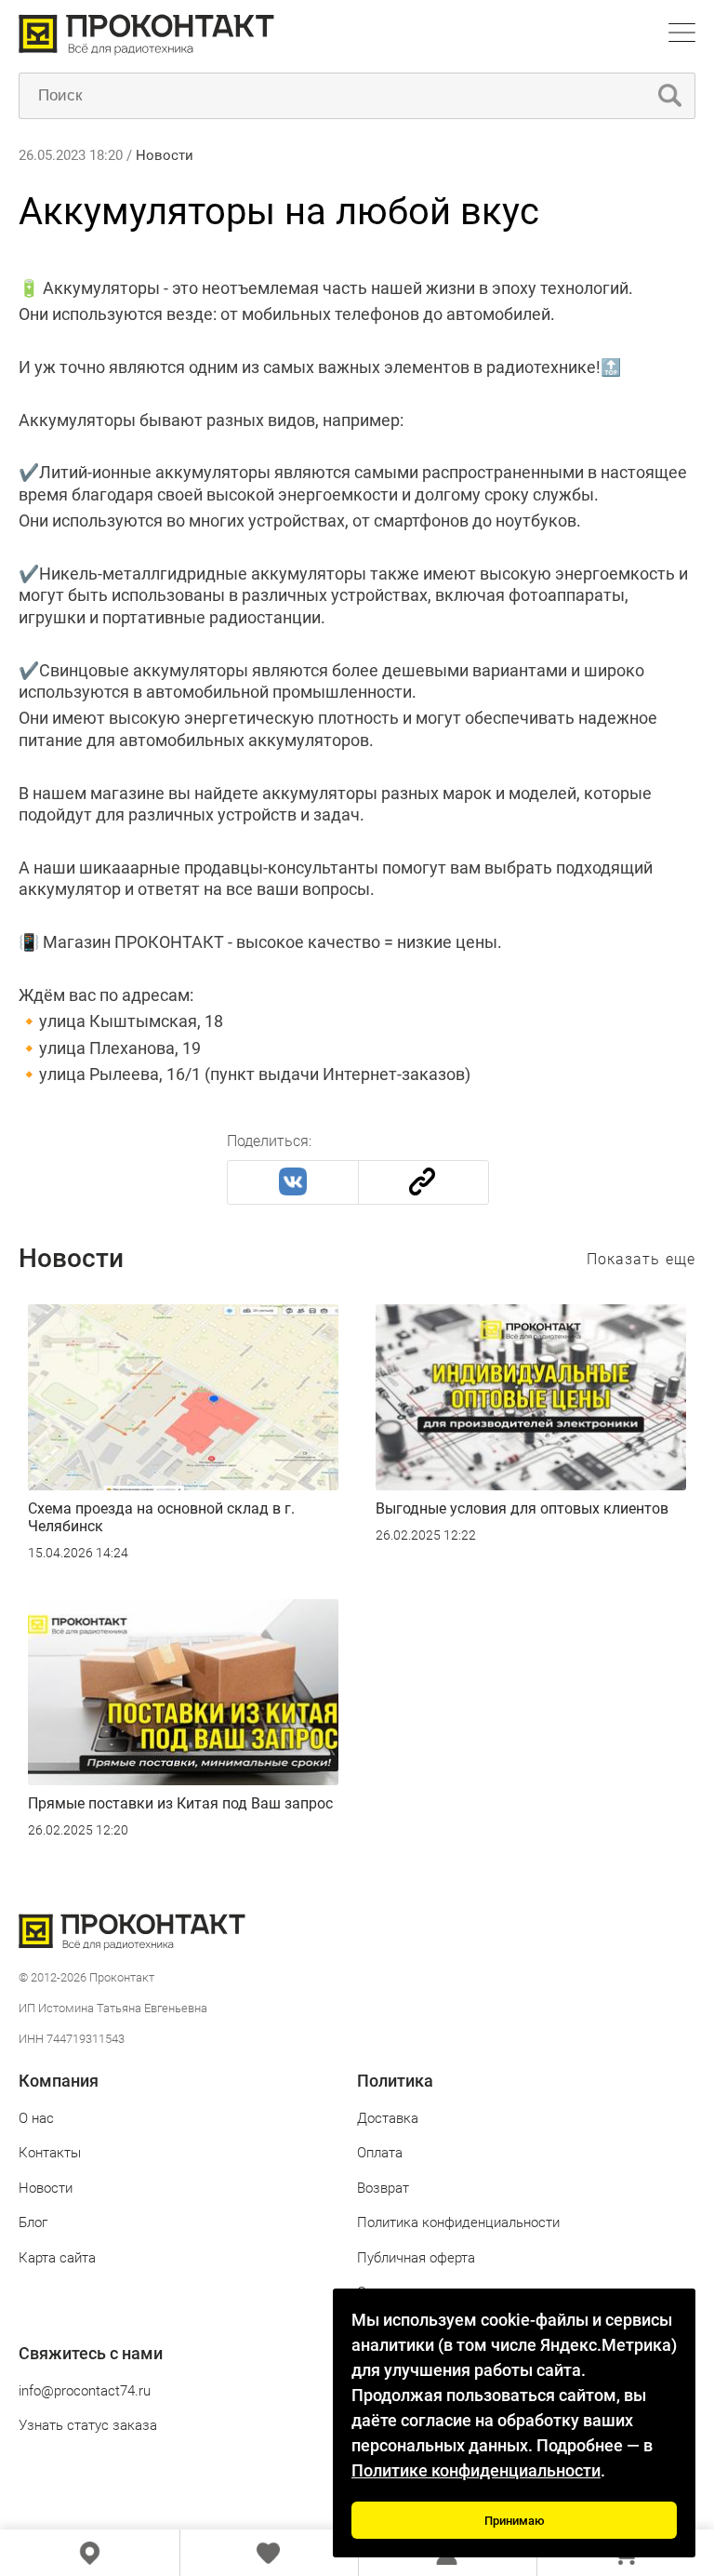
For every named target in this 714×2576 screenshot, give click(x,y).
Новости (165, 155)
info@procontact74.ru (85, 2391)
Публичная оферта (416, 2258)
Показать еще (641, 1259)
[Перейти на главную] (146, 51)
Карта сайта (57, 2258)
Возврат (383, 2188)
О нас (36, 2118)
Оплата (380, 2153)
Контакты (50, 2153)
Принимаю (515, 2521)
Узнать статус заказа (88, 2425)
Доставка (388, 2118)
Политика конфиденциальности (458, 2222)
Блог (33, 2222)
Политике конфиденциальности (476, 2470)
